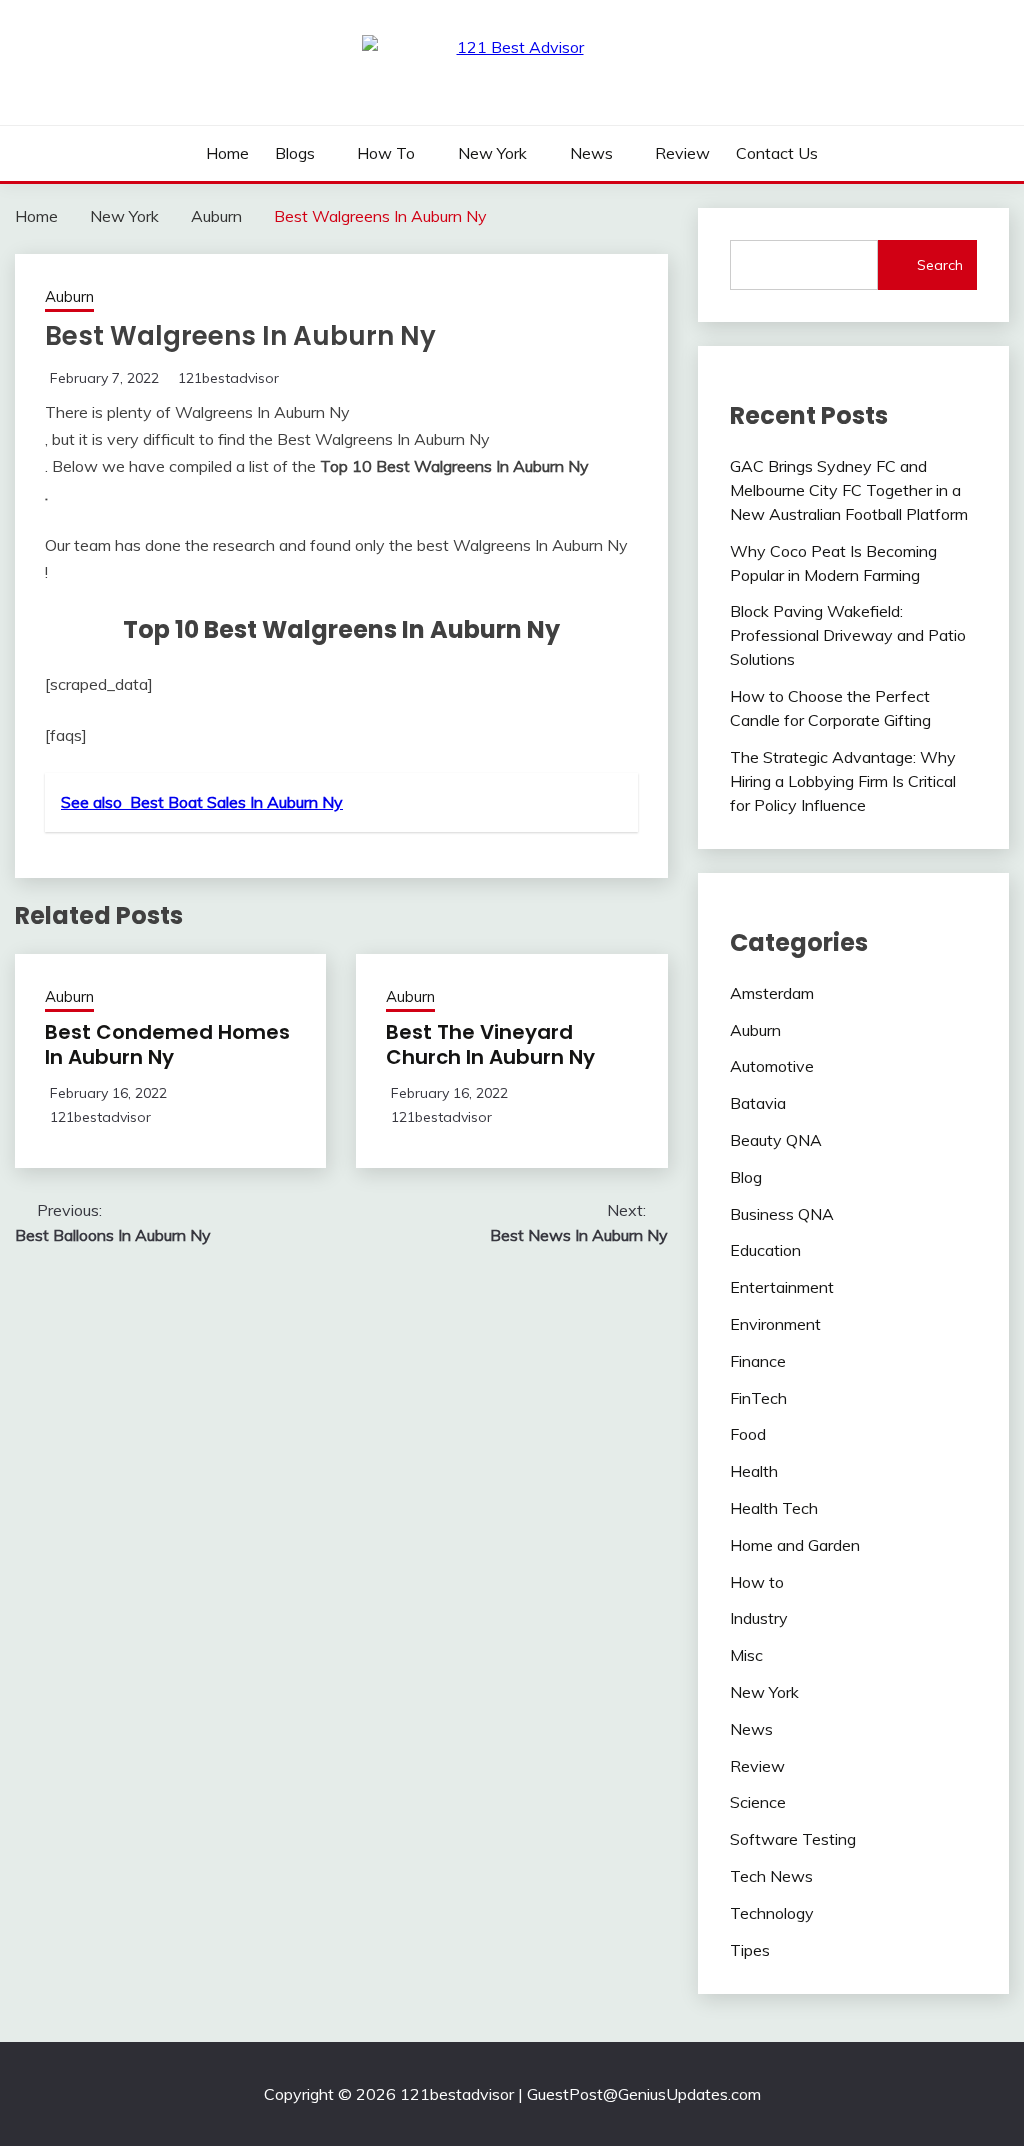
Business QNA (782, 1214)
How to (386, 153)
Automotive (772, 1066)
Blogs (295, 153)
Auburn (69, 296)
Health (754, 1471)
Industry (759, 1618)
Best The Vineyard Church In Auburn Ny (490, 1044)
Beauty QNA (776, 1140)
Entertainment (782, 1287)
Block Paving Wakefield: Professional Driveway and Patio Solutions (848, 635)
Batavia (758, 1103)
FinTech (758, 1398)
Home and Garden (795, 1545)
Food (748, 1434)
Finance (758, 1361)
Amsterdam (772, 993)
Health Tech (774, 1508)
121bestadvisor (228, 378)
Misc (746, 1655)
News (591, 153)
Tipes (750, 1950)
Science (758, 1802)
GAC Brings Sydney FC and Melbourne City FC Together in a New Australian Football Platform (849, 490)
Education (765, 1250)
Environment (775, 1324)
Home (227, 153)
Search (940, 265)
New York (492, 153)
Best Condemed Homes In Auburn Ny (167, 1044)
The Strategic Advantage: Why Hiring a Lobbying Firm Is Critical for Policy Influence (843, 781)
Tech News (771, 1876)
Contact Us (777, 153)
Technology (772, 1913)
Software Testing (793, 1839)
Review (682, 153)
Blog (746, 1177)
